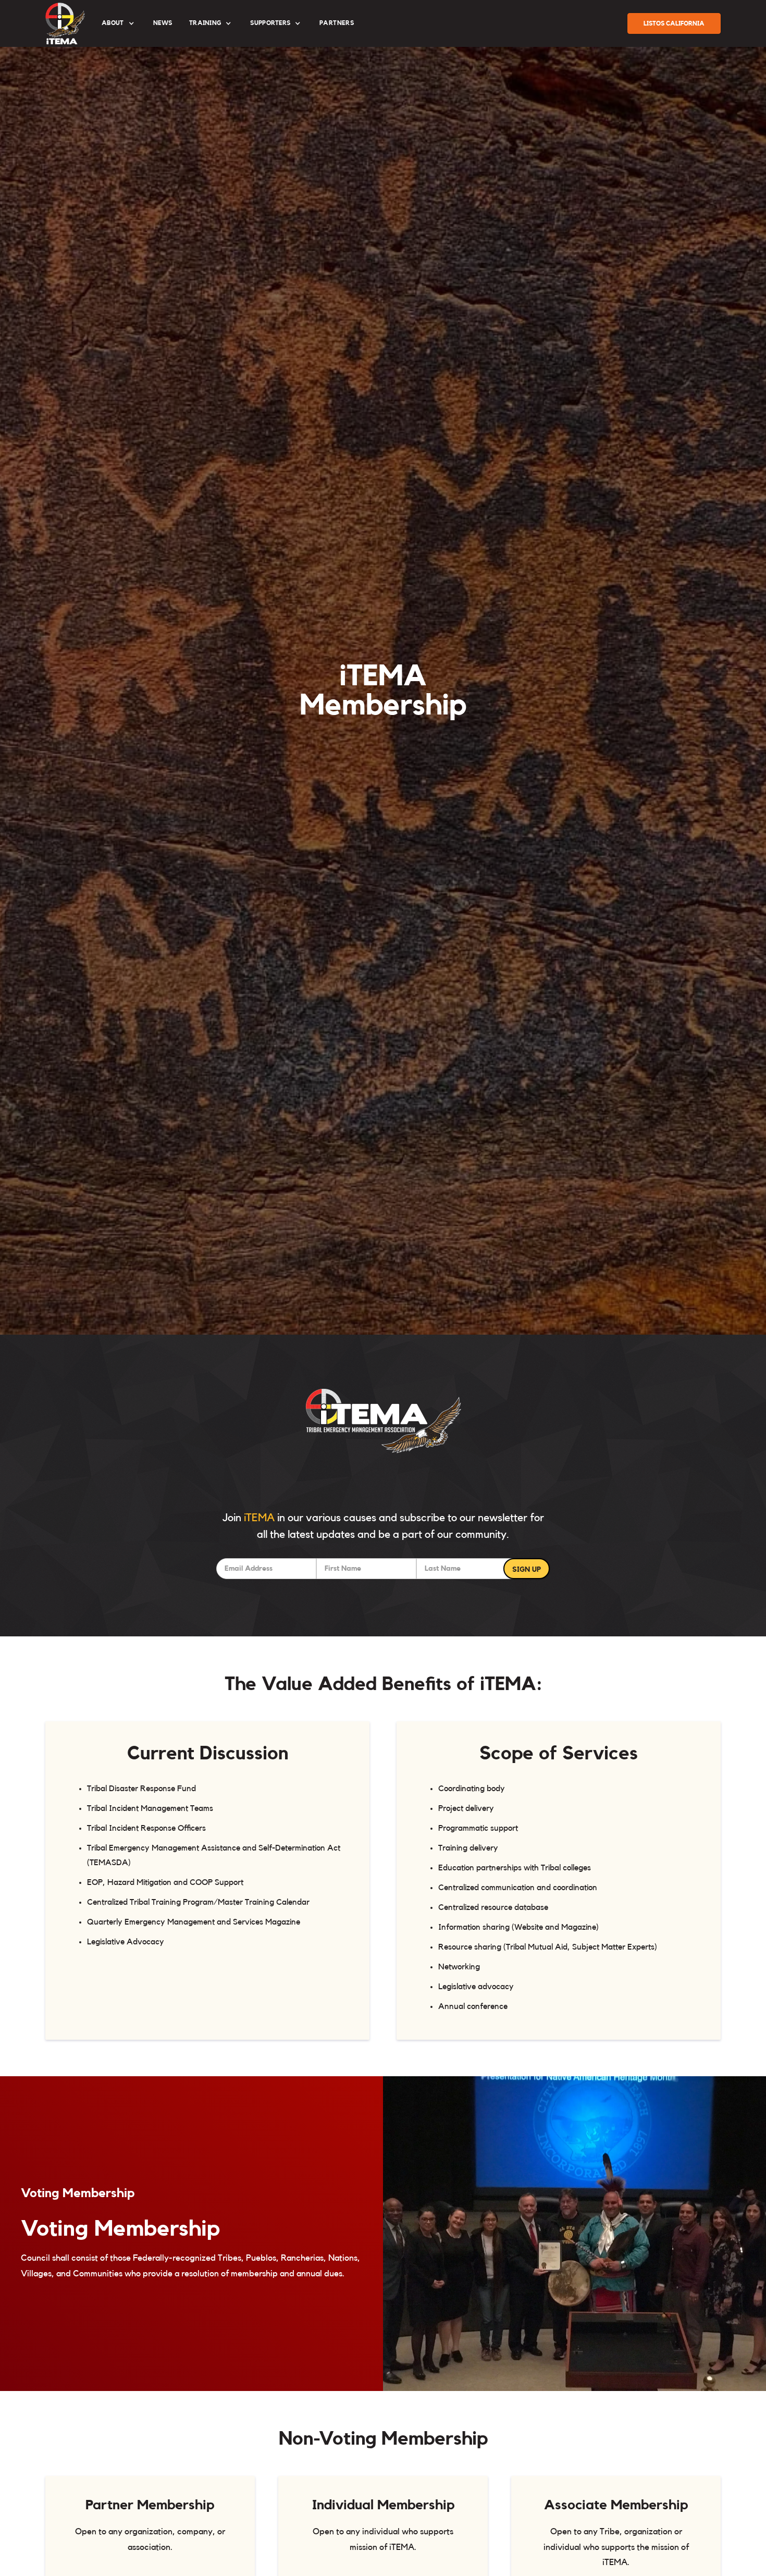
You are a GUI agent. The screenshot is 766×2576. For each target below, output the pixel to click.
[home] (65, 23)
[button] (119, 23)
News (163, 23)
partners (337, 23)
